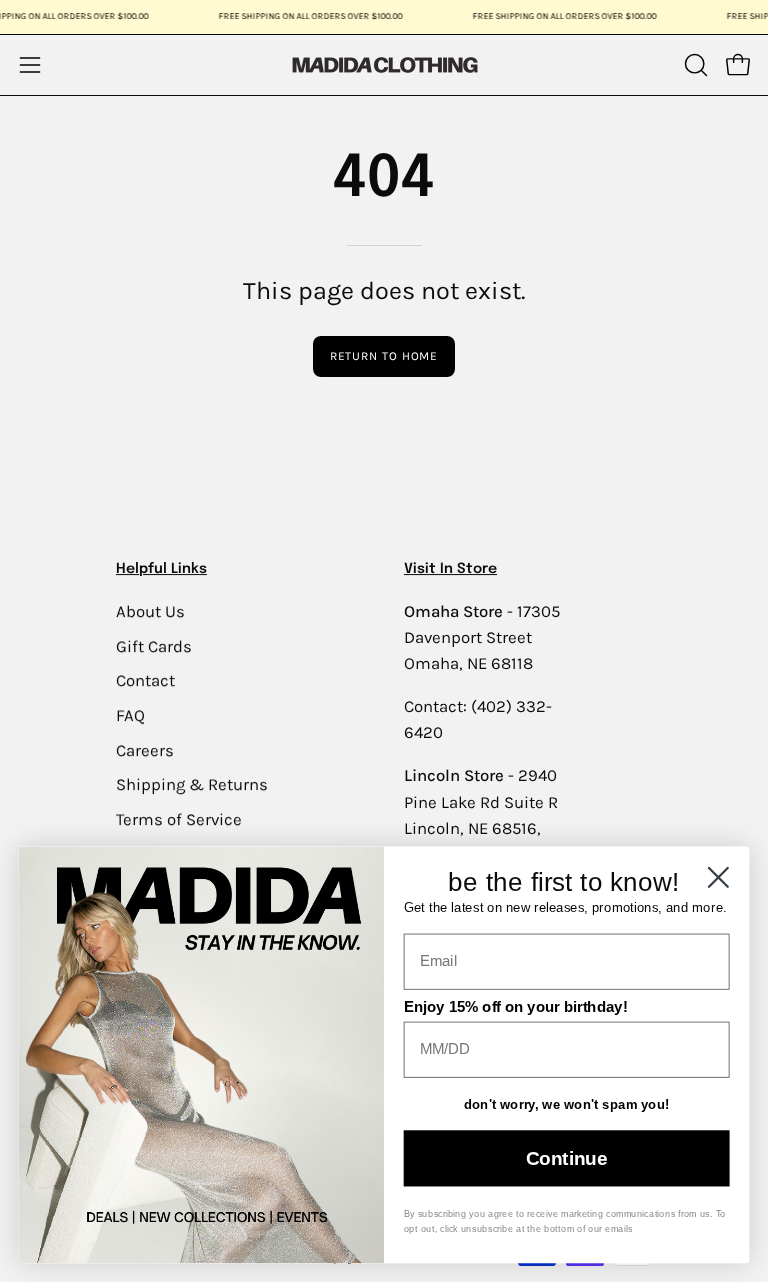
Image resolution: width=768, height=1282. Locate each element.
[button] (694, 65)
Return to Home (384, 356)
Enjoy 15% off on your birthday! (516, 1007)
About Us (150, 611)
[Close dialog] (718, 877)
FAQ (130, 715)
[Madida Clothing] (384, 64)
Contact (145, 680)
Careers (145, 749)
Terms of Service (179, 818)
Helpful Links (161, 569)
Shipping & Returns (192, 784)
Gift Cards (154, 645)
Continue (566, 1158)
